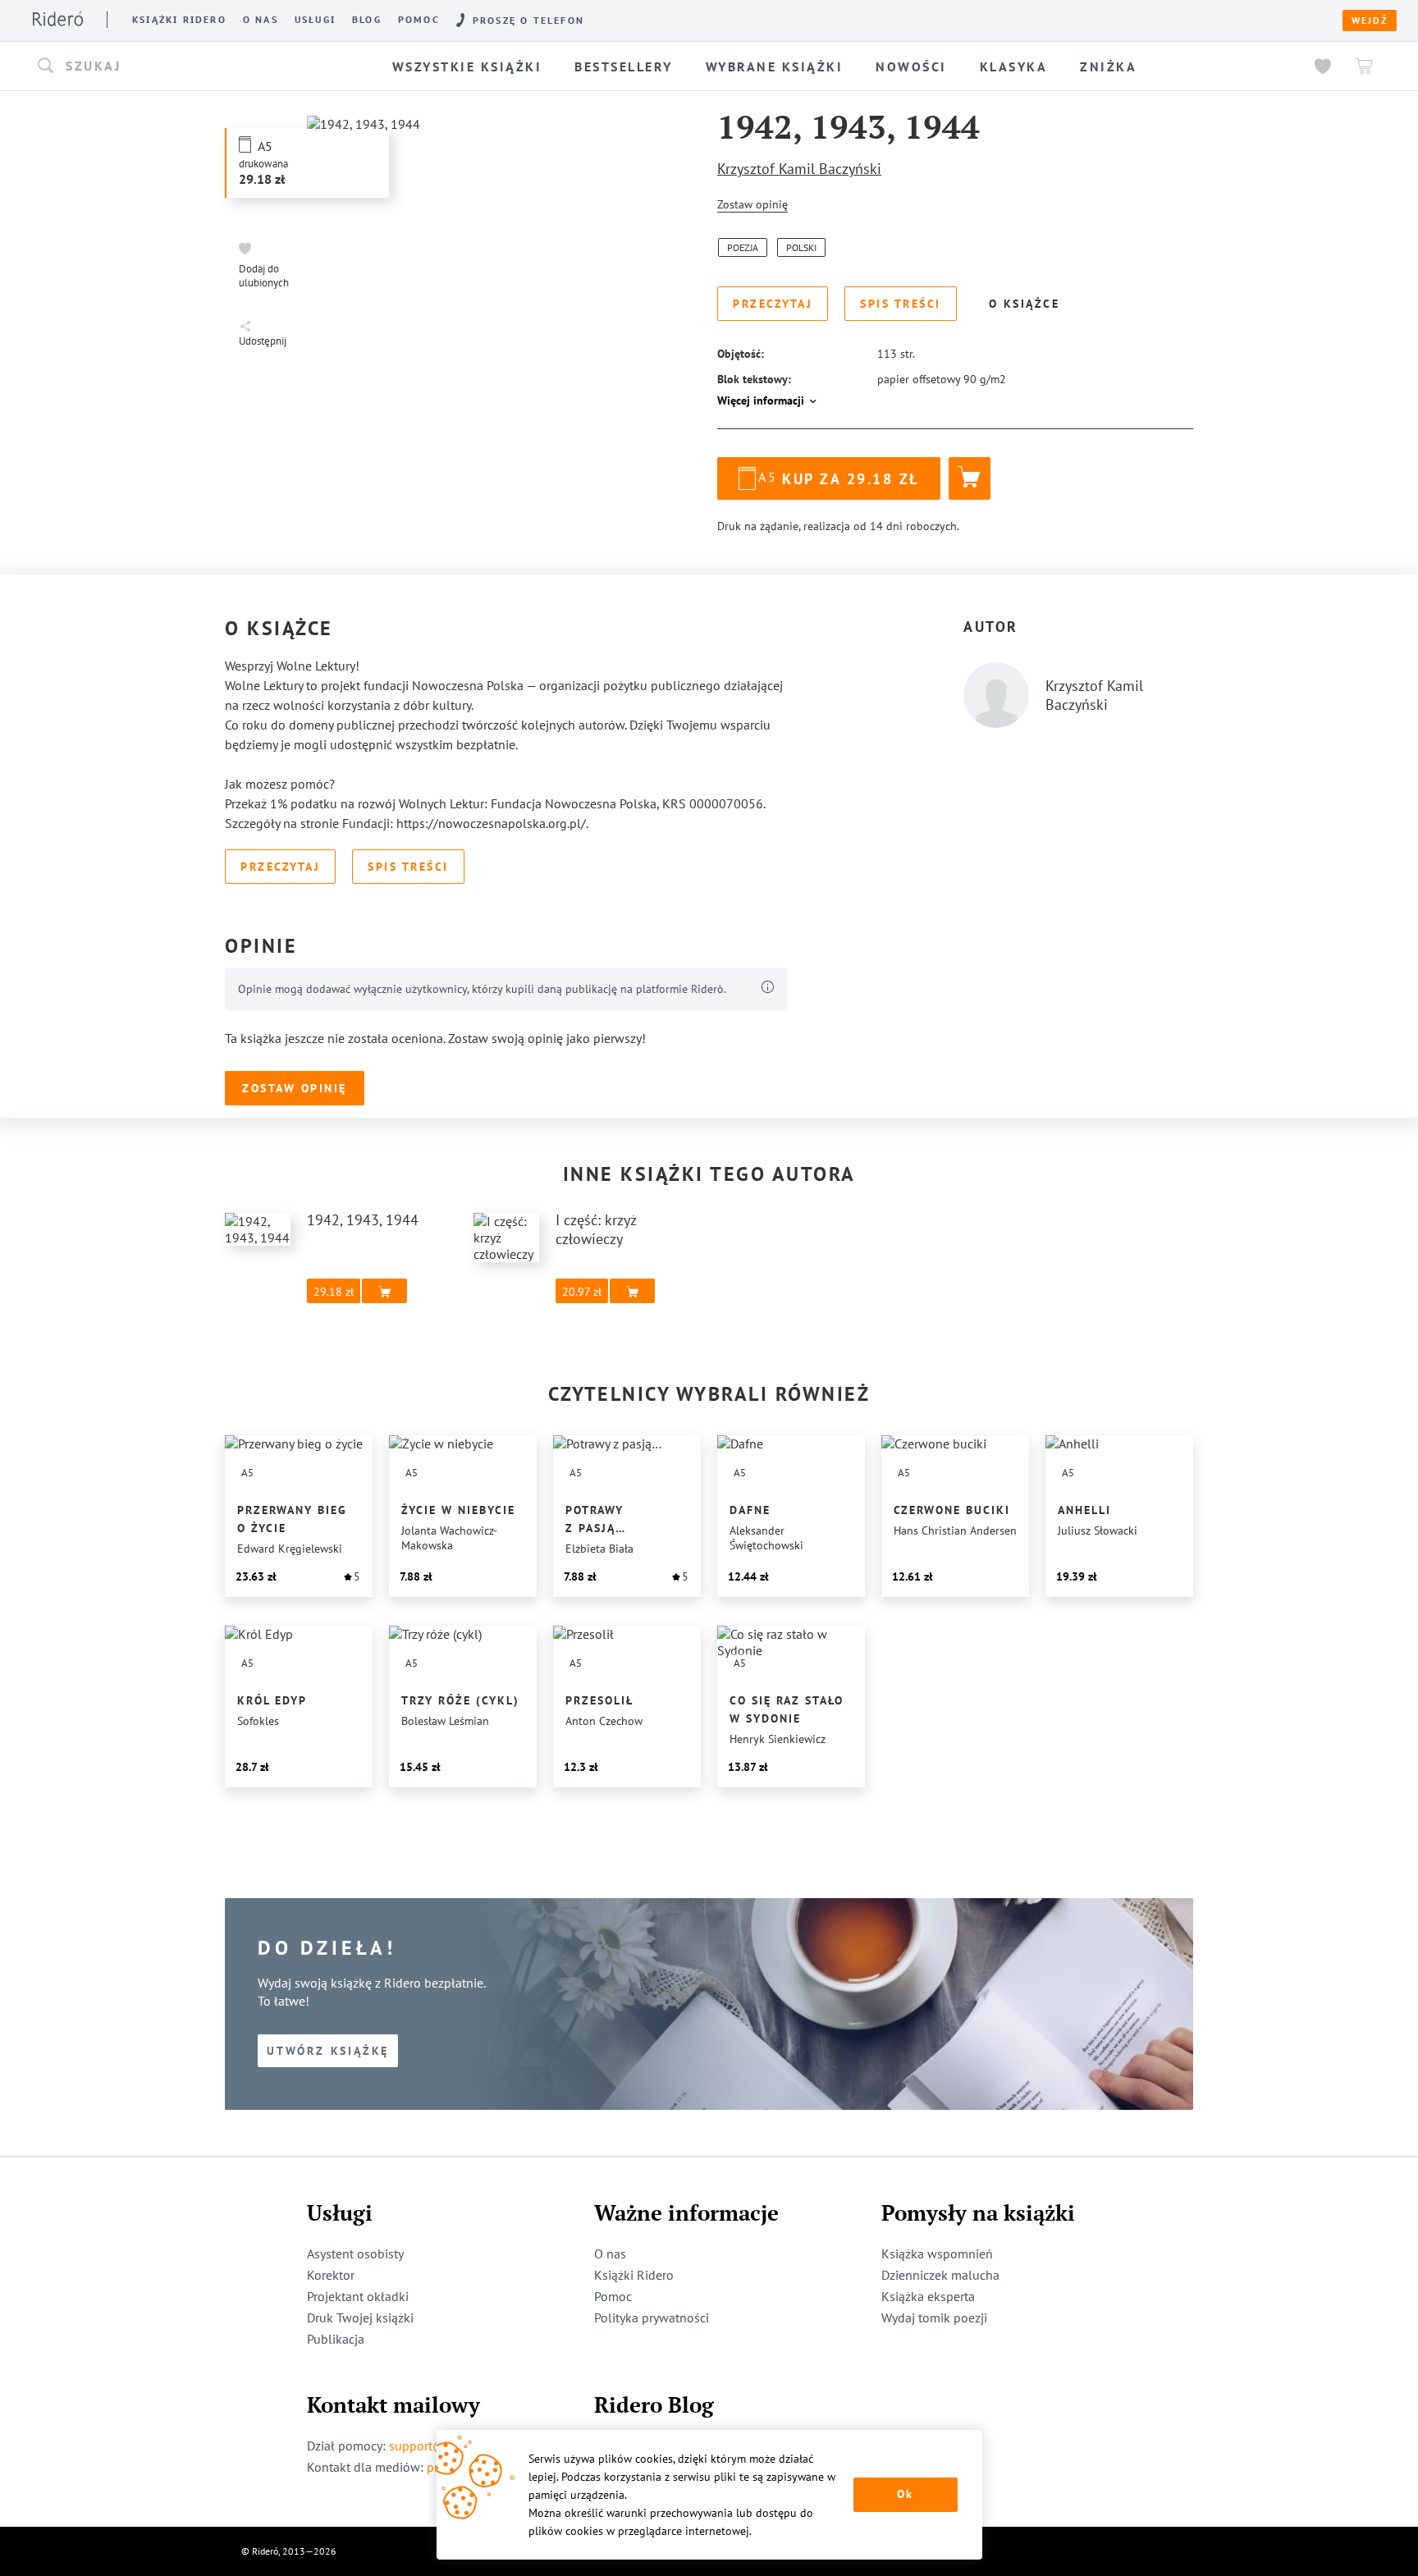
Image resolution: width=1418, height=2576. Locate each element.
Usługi (315, 20)
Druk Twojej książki (360, 2317)
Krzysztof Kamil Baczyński (799, 169)
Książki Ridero (634, 2275)
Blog (367, 20)
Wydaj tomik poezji (934, 2317)
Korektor (331, 2275)
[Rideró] (58, 18)
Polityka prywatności (652, 2317)
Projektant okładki (358, 2296)
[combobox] (182, 66)
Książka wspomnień (937, 2253)
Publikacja (336, 2339)
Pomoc (419, 20)
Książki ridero (179, 20)
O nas (261, 20)
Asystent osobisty (355, 2253)
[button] (182, 66)
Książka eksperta (928, 2296)
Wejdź (1370, 21)
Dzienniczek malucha (940, 2275)
